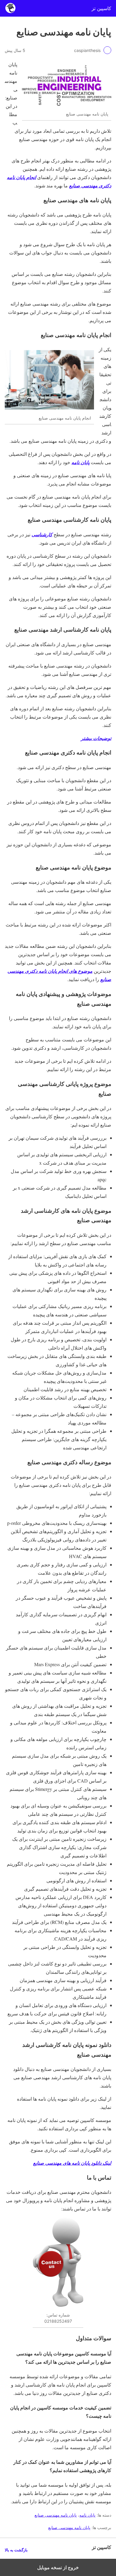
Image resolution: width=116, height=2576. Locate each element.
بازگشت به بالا (16, 2550)
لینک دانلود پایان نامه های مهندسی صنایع (72, 2163)
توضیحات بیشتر (96, 738)
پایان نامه (80, 462)
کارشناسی (42, 535)
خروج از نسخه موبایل (58, 2567)
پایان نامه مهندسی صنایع (56, 2515)
